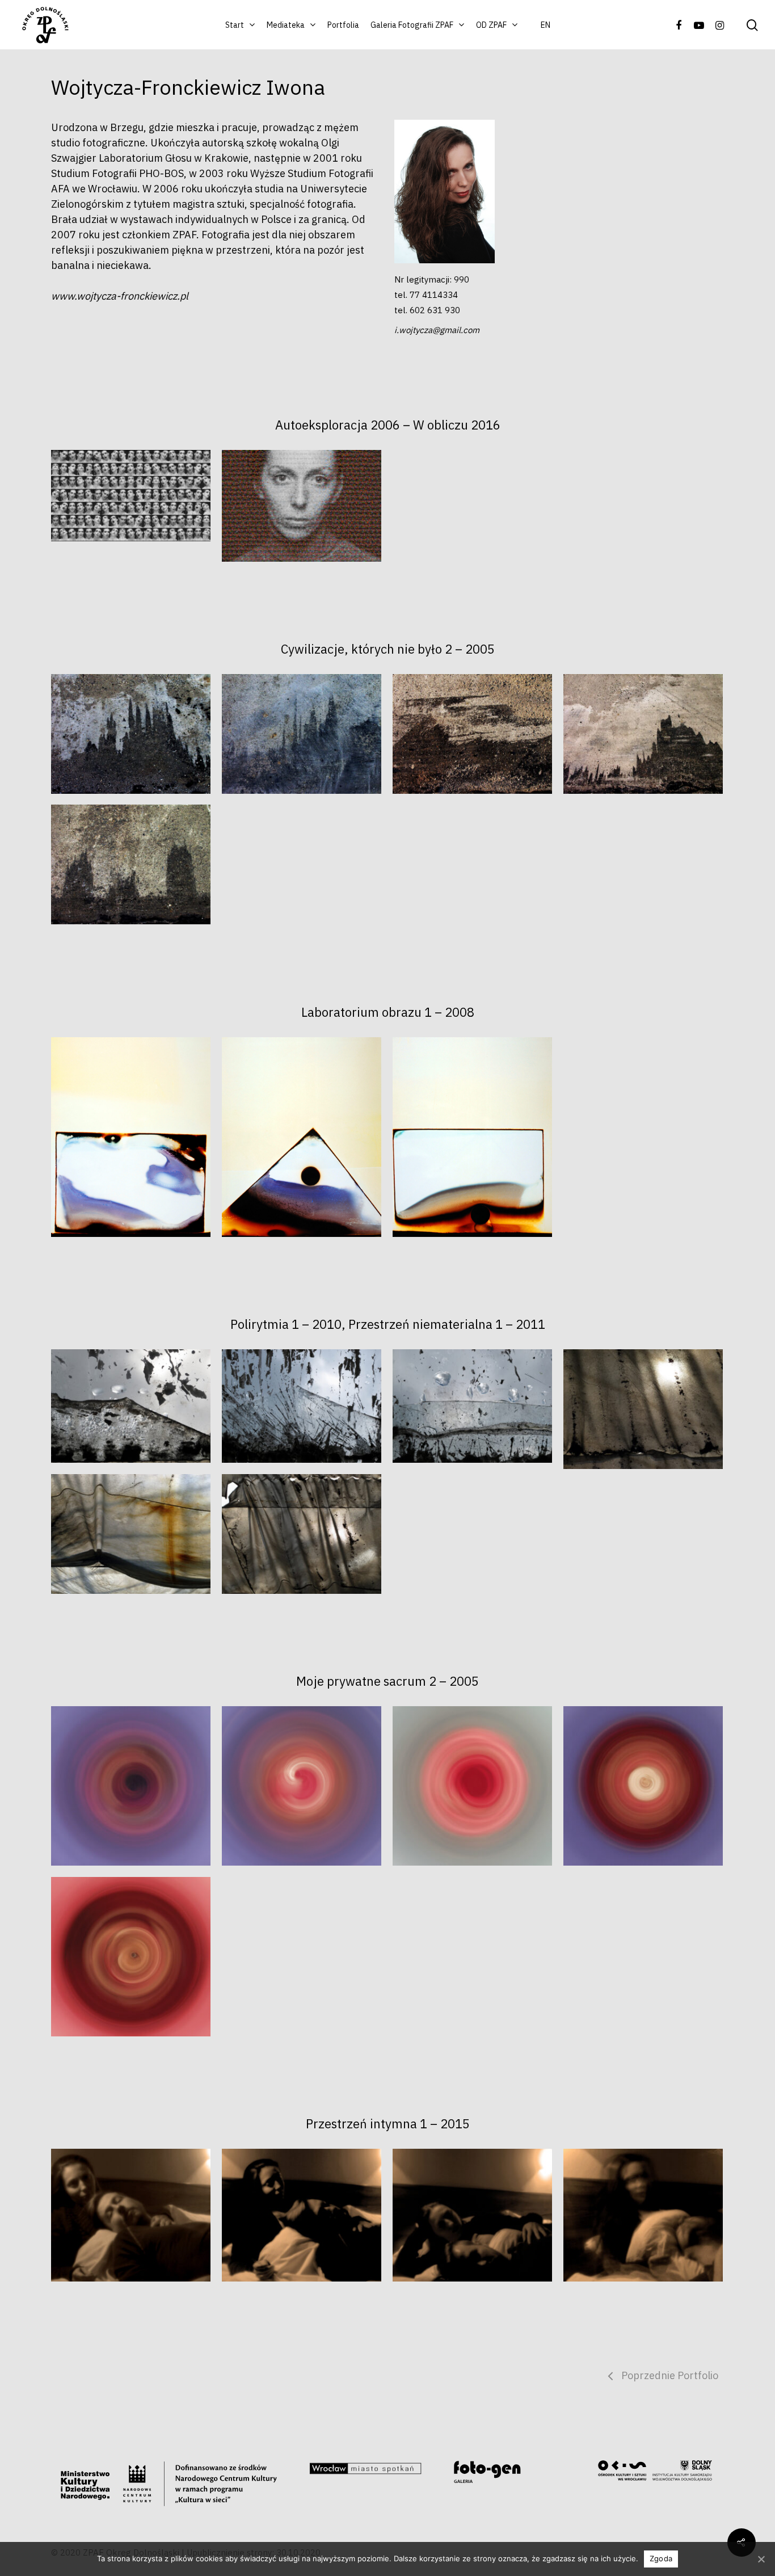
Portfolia (343, 25)
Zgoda (661, 2558)
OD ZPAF (491, 25)
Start (235, 25)
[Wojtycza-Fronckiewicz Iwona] (131, 734)
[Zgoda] (761, 2559)
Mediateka (286, 25)
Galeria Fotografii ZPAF (412, 25)
